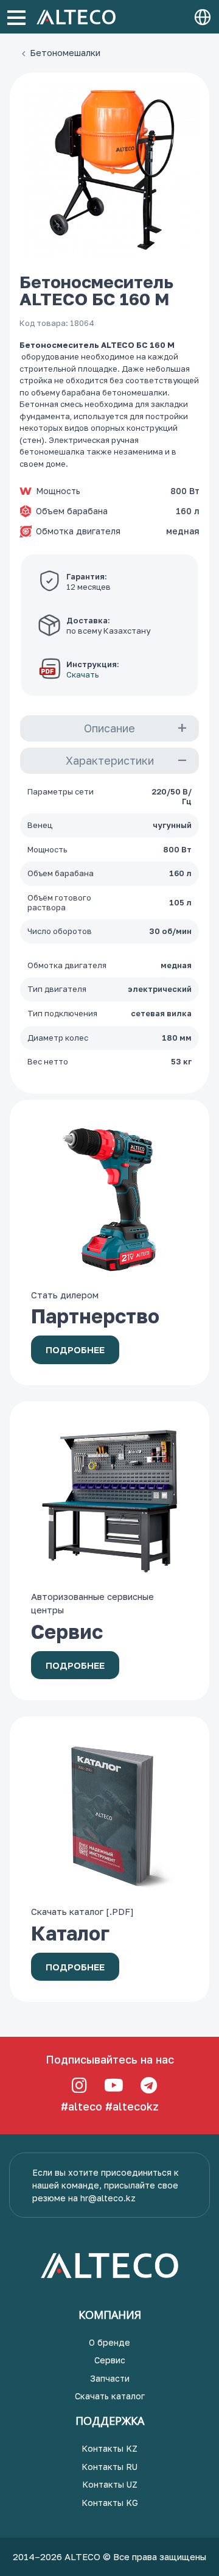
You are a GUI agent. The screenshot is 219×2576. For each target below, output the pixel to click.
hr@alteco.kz (108, 2198)
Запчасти (110, 2378)
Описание (109, 728)
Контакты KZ (109, 2448)
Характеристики (110, 760)
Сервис (110, 2360)
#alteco (82, 2106)
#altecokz (132, 2106)
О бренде (109, 2342)
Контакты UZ (110, 2484)
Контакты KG (110, 2503)
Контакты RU (109, 2467)
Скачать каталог (110, 2396)
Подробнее (75, 1350)
